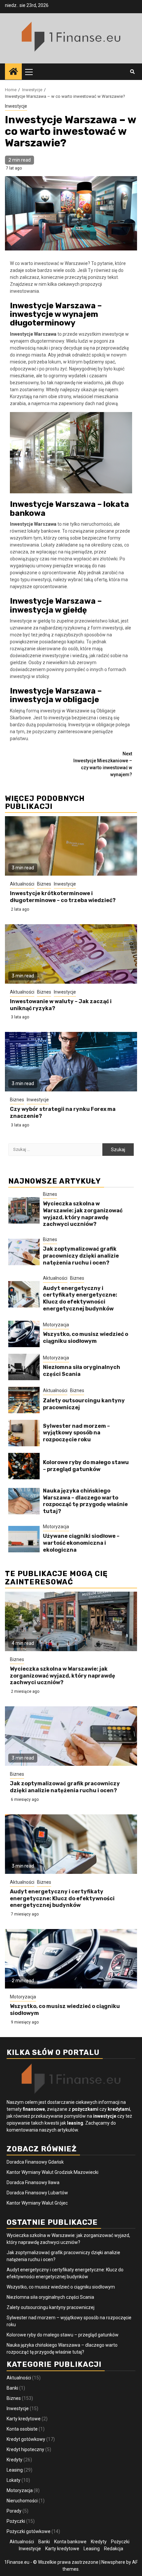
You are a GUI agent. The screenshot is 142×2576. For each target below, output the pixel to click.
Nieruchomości (22, 2501)
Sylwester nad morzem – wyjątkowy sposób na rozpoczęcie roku (76, 1433)
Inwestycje (16, 106)
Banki (12, 2388)
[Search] (132, 72)
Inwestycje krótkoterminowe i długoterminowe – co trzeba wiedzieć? (63, 897)
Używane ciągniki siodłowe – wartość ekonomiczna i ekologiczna (81, 1543)
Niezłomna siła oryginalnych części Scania (50, 2297)
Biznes (44, 884)
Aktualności (22, 884)
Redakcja (114, 2549)
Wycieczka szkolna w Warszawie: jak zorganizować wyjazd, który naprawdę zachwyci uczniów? (83, 1214)
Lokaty (14, 2480)
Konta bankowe (70, 2542)
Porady (14, 2511)
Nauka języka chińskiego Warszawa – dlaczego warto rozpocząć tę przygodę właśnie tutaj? (85, 1501)
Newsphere (113, 2562)
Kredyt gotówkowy (26, 2439)
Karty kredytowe (24, 2419)
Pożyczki (16, 2521)
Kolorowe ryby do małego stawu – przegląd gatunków (86, 1466)
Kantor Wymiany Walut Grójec (37, 2203)
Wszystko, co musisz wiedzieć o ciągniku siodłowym (86, 1338)
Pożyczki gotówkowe (29, 2531)
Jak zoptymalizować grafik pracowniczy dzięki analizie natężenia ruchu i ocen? (81, 1256)
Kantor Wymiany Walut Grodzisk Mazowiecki (53, 2172)
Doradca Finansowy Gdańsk (35, 2162)
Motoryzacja (56, 1325)
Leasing (15, 2470)
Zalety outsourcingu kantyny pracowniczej (51, 2307)
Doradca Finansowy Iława (33, 2182)
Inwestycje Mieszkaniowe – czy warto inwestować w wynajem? (103, 764)
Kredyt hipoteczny (25, 2449)
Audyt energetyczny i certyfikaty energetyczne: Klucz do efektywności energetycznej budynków (80, 1298)
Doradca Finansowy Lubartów (37, 2193)
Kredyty (15, 2460)
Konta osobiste (22, 2429)
